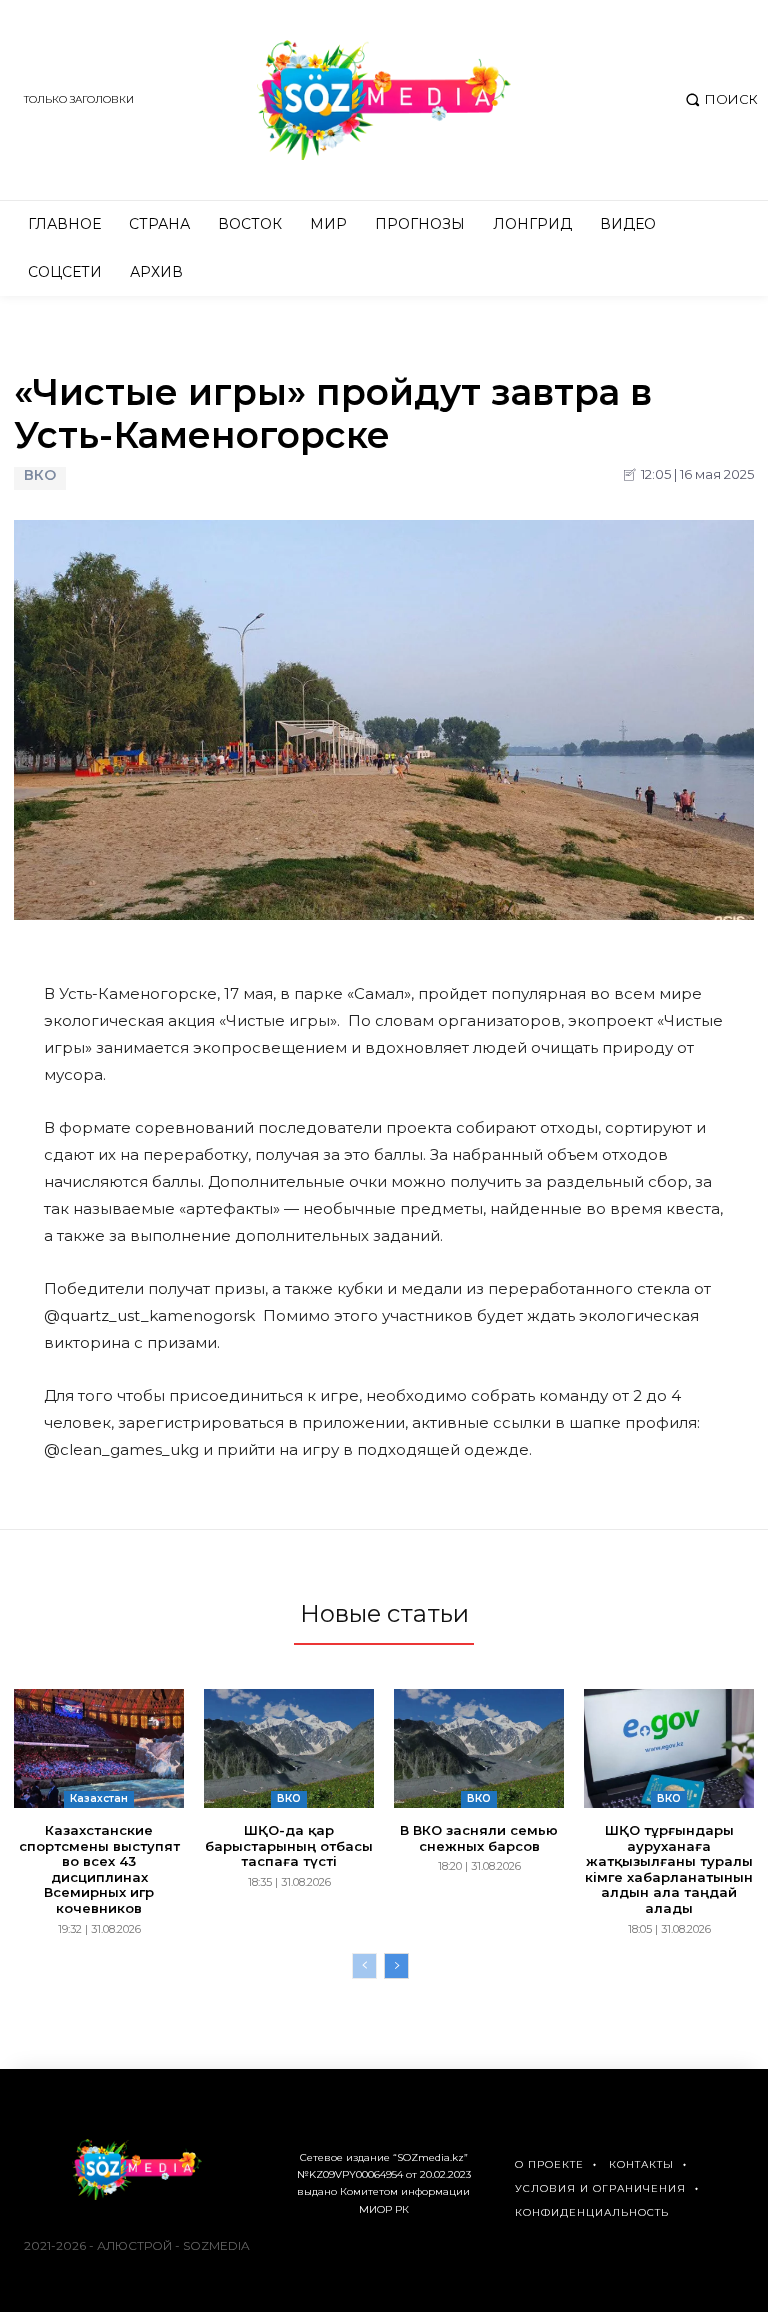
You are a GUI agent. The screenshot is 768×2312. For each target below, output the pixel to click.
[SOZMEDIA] (384, 100)
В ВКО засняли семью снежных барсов (479, 1838)
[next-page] (396, 1966)
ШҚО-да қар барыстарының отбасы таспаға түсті (289, 1845)
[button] (719, 99)
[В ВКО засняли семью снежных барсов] (479, 1748)
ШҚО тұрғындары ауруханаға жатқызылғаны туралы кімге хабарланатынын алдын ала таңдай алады (669, 1869)
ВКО (40, 475)
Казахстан (99, 1798)
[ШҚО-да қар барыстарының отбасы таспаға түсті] (289, 1748)
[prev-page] (364, 1966)
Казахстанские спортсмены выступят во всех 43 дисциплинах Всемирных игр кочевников (99, 1869)
